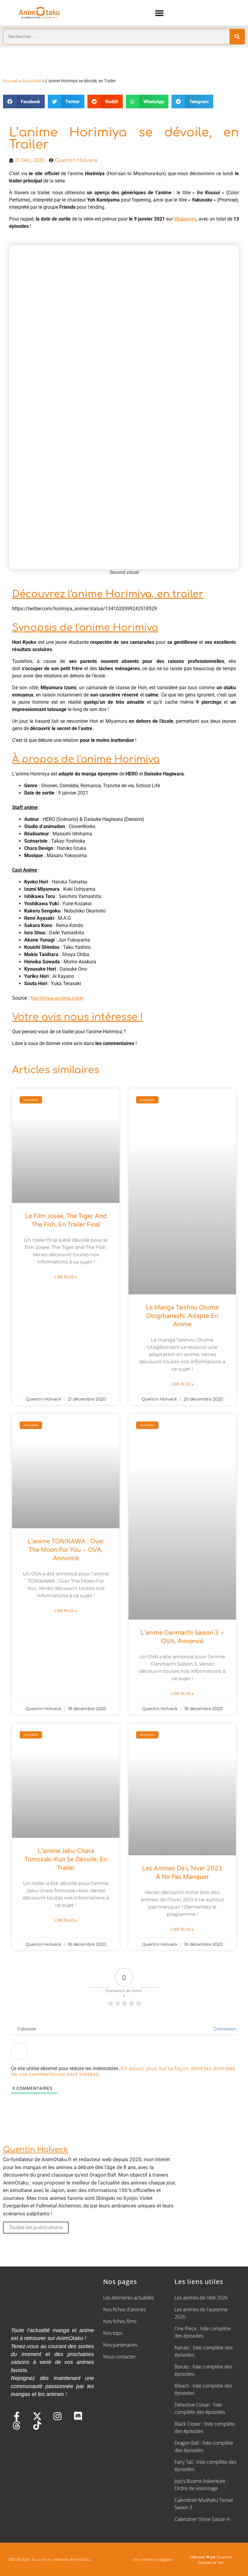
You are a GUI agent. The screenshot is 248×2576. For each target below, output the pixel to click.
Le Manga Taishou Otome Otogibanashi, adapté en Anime (182, 1316)
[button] (160, 13)
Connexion (224, 2029)
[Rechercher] (237, 37)
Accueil (11, 81)
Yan (220, 2563)
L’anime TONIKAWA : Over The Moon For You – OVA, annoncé (66, 1550)
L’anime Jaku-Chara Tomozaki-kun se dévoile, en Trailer (66, 1860)
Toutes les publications (36, 2227)
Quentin (224, 2557)
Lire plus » (66, 1277)
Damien (205, 2563)
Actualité (32, 81)
